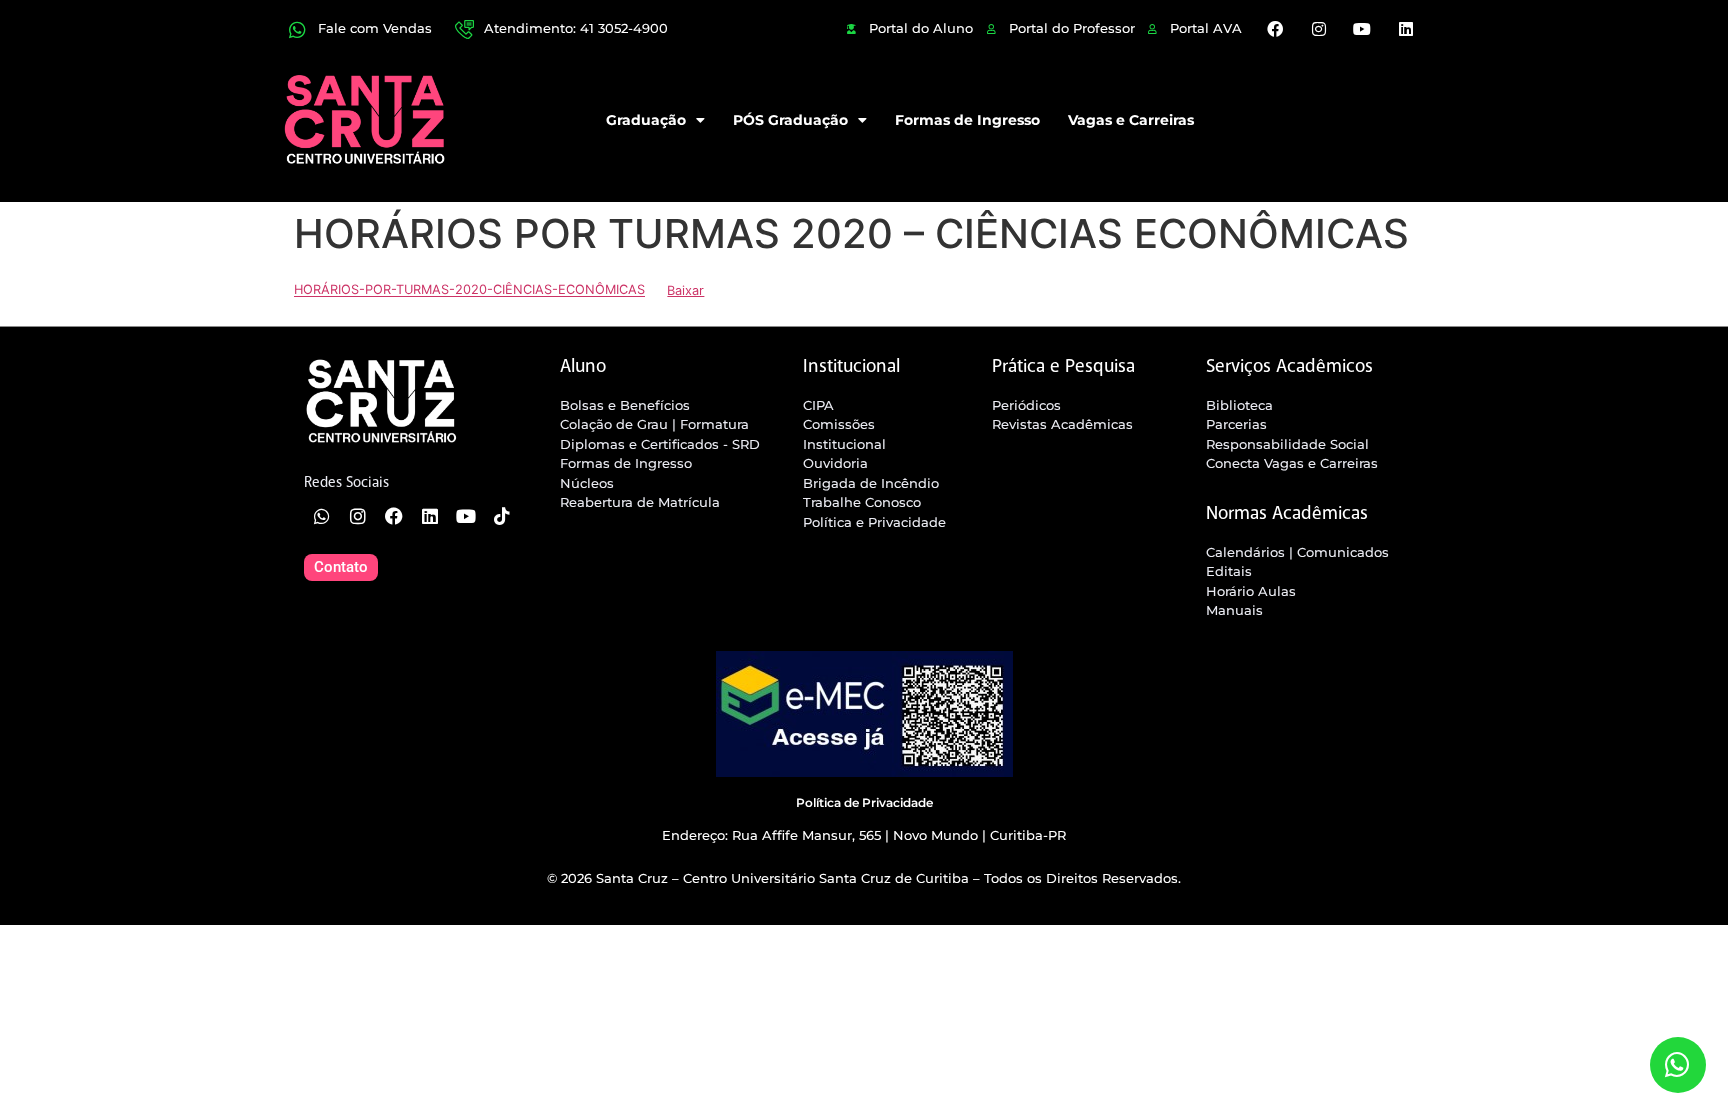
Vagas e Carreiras (1131, 120)
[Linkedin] (1405, 29)
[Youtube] (1362, 29)
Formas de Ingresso (967, 120)
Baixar (685, 290)
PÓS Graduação (790, 120)
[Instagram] (1319, 29)
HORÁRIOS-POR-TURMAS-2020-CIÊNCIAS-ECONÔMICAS (469, 290)
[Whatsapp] (322, 516)
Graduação (646, 120)
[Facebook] (1275, 29)
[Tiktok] (502, 516)
